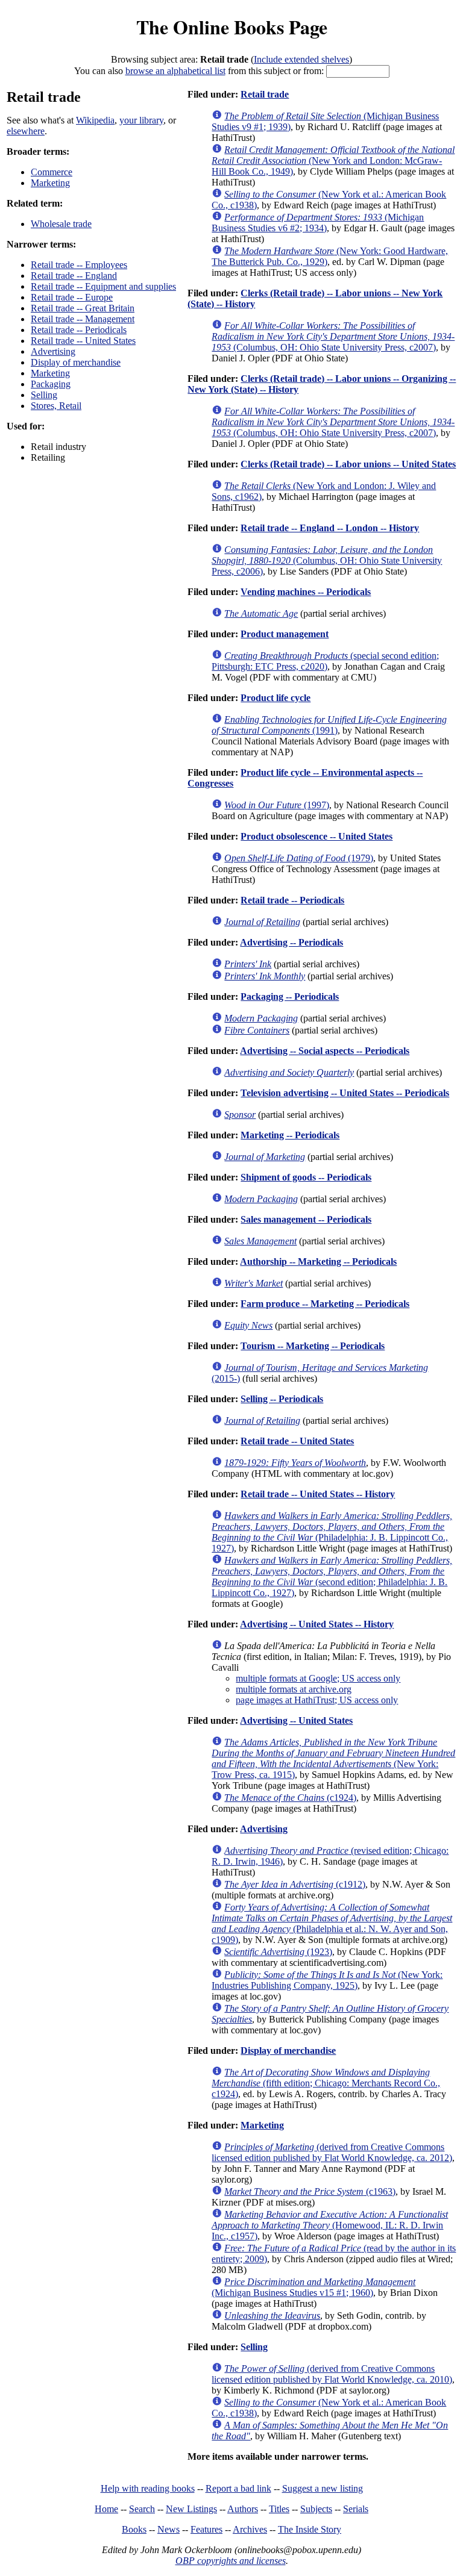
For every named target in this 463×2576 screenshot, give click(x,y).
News (169, 2529)
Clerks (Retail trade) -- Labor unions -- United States (348, 464)
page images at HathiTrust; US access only (317, 1700)
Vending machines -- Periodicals (306, 592)
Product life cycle (276, 698)
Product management (285, 634)
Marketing (50, 183)
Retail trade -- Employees (79, 265)
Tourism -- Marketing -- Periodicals (313, 1346)
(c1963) (310, 2191)
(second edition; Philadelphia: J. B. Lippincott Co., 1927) (332, 1576)
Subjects (316, 2509)
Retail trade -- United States (83, 341)
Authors (243, 2509)
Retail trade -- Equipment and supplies (103, 286)
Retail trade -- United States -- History (318, 1494)
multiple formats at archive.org (294, 1689)
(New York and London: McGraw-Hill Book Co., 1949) (333, 161)
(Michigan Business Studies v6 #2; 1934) (318, 223)
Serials (356, 2509)
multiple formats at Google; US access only (318, 1678)
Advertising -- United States (296, 1720)
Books (134, 2529)
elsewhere (26, 131)
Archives (250, 2529)
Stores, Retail (56, 406)
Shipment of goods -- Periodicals (306, 1177)
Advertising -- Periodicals (291, 942)
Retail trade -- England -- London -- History (330, 528)
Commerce (52, 172)
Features (206, 2529)
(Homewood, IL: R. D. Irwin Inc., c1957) (330, 2225)
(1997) (277, 805)
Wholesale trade (61, 224)
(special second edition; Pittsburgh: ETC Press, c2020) (325, 661)
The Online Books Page (232, 27)
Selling (44, 395)
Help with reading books (148, 2488)
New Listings (191, 2509)
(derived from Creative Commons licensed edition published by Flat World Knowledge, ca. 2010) (332, 2374)
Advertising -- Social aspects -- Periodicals (325, 1051)
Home (106, 2509)
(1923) (278, 1952)
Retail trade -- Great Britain (83, 308)
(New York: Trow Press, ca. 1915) (333, 1758)
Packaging (51, 384)
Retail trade (265, 94)
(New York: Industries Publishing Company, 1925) (327, 1980)
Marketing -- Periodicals (290, 1135)
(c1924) (290, 1798)
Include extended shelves (301, 59)
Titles (279, 2509)
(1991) (329, 725)
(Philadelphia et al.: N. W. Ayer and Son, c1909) (332, 1923)
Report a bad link (238, 2488)
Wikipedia (95, 120)
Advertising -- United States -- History (317, 1624)
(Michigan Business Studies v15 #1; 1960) (313, 2287)
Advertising (53, 351)
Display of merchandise (76, 362)
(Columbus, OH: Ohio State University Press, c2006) (327, 560)
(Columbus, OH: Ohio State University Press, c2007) (333, 336)
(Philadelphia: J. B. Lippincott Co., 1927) (332, 1532)
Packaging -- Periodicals (290, 996)
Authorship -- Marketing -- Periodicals (318, 1261)
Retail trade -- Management (83, 319)
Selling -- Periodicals (282, 1399)
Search (142, 2509)
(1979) (299, 858)
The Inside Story (310, 2529)
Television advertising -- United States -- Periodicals (345, 1093)
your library (141, 120)
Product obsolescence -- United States (317, 836)
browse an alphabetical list (175, 71)
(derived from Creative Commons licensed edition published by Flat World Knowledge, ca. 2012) (332, 2152)
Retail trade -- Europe (72, 297)
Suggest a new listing (323, 2488)
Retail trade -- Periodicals (79, 330)
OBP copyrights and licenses (231, 2561)
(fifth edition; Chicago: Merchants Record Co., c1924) (326, 2083)
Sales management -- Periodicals (306, 1219)
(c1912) (295, 1884)
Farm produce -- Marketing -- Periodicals (325, 1304)
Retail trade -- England (74, 276)
